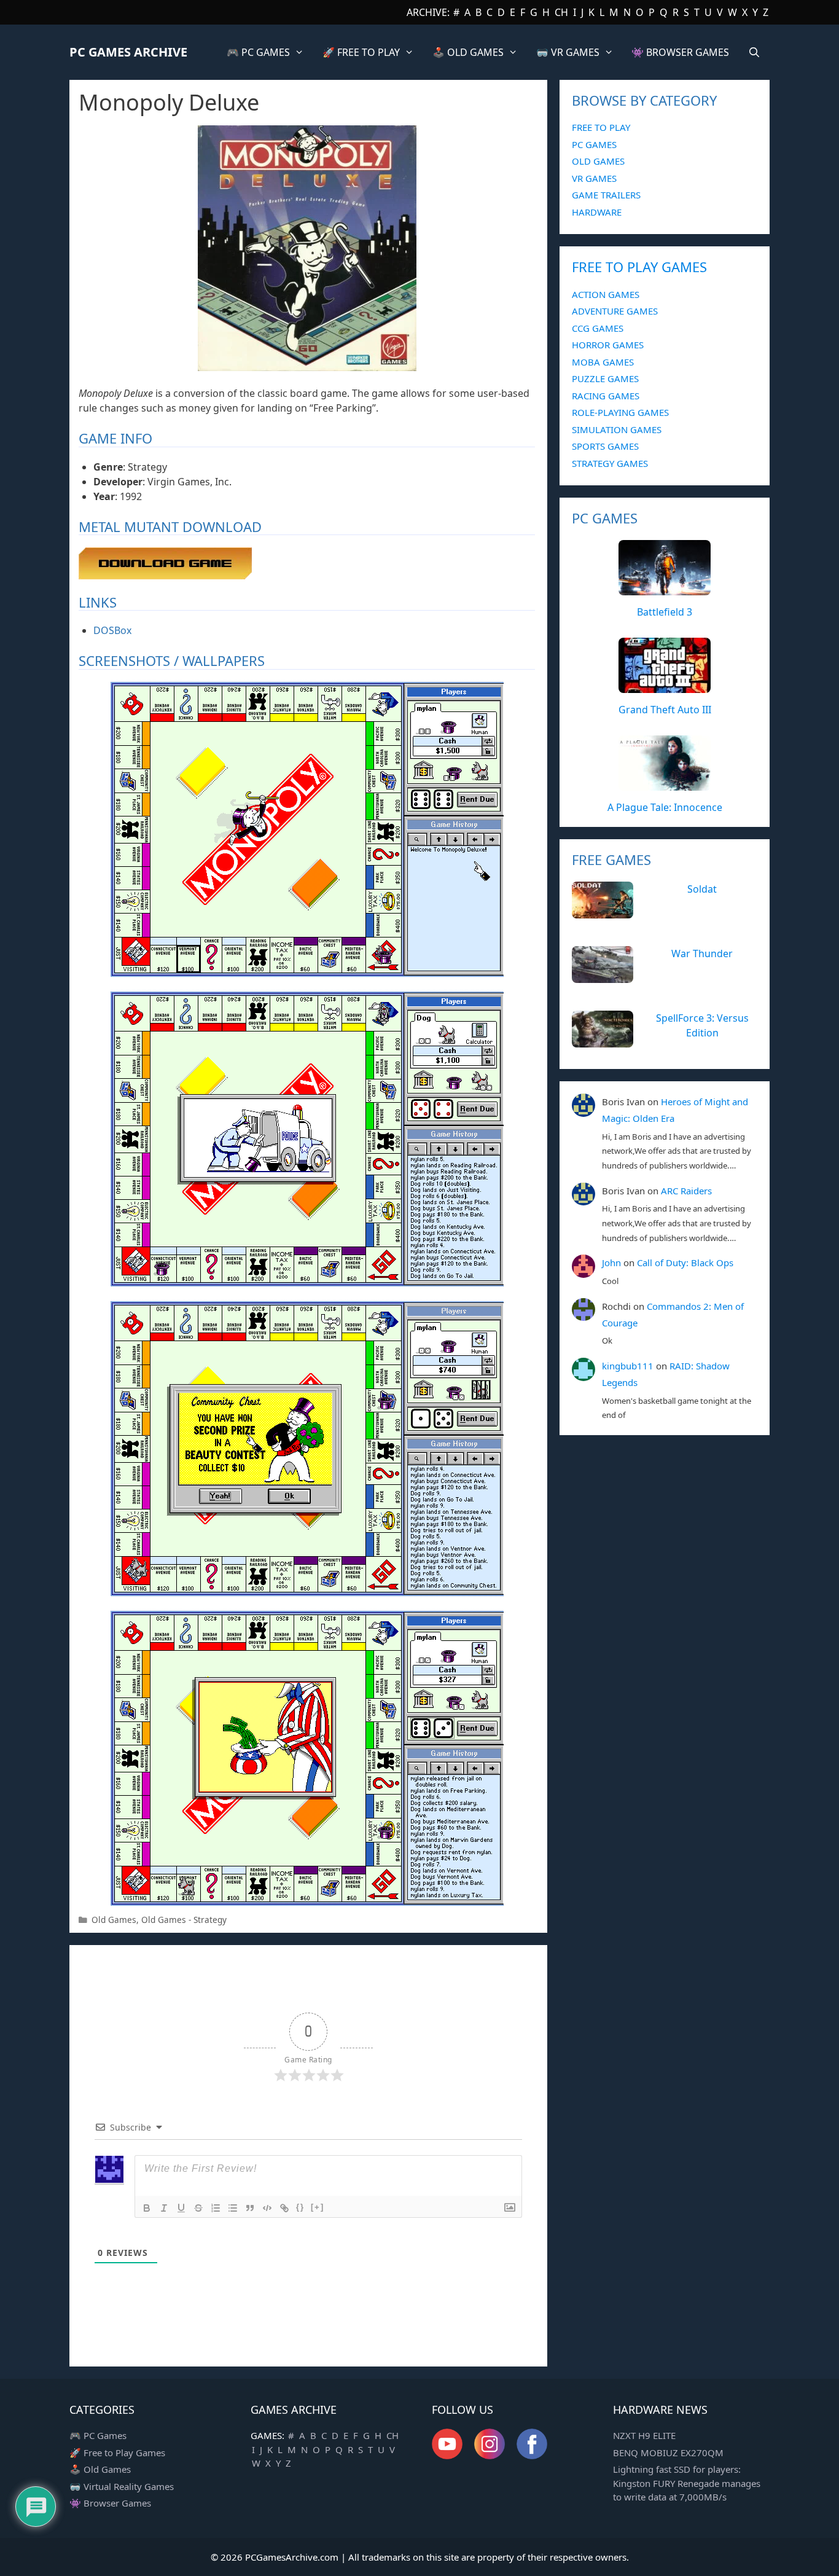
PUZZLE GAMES (605, 378)
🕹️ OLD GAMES (468, 52)
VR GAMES (594, 178)
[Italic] (164, 2208)
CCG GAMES (598, 328)
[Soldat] (603, 912)
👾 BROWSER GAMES (680, 52)
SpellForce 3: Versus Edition (702, 1025)
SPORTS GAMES (605, 446)
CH (561, 12)
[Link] (284, 2208)
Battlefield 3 (665, 612)
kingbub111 (628, 1366)
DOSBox (112, 630)
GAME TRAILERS (606, 195)
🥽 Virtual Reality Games (122, 2486)
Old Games (114, 1920)
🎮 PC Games (98, 2435)
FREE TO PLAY (601, 127)
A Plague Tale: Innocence (665, 807)
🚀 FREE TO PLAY (361, 52)
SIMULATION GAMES (617, 429)
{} (300, 2207)
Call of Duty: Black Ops (685, 1263)
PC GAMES (594, 144)
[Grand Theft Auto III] (665, 686)
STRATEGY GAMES (610, 463)
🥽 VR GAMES (568, 52)
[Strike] (198, 2208)
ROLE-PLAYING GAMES (620, 412)
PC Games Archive (128, 52)
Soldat (702, 889)
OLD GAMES (598, 161)
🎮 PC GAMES (258, 52)
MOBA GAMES (603, 362)
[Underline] (181, 2208)
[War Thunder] (603, 976)
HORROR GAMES (608, 345)
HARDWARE (597, 212)
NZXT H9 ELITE (644, 2435)
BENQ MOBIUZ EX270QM (668, 2453)
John (611, 1263)
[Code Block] (267, 2208)
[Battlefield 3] (665, 589)
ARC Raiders (686, 1191)
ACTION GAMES (606, 294)
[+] (318, 2207)
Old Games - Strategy (184, 1920)
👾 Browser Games (110, 2503)
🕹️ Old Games (100, 2469)
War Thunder (702, 953)
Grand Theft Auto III (665, 710)
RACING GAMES (606, 396)
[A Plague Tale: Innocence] (665, 784)
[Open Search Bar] (754, 52)
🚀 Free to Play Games (117, 2453)
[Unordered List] (233, 2208)
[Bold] (147, 2208)
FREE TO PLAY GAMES (639, 267)
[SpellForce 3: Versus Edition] (603, 1041)
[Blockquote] (250, 2208)
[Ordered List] (216, 2208)
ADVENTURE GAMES (615, 311)
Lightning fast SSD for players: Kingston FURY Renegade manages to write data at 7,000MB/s (687, 2483)
